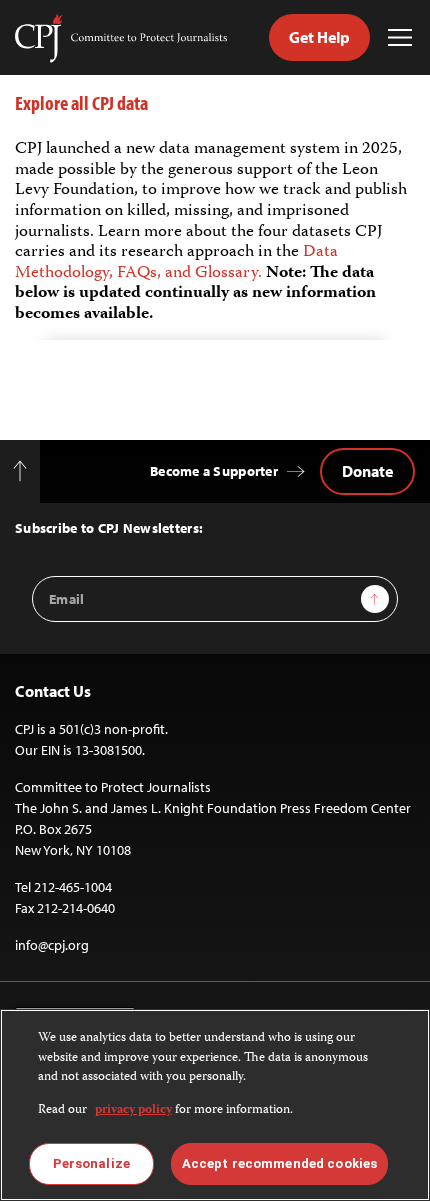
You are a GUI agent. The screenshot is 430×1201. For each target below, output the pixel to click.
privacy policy (133, 1110)
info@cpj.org (52, 945)
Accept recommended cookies (279, 1163)
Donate (367, 471)
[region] (215, 1105)
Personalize (91, 1163)
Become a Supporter (214, 471)
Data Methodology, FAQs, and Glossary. (176, 262)
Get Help (319, 37)
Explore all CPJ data (81, 102)
